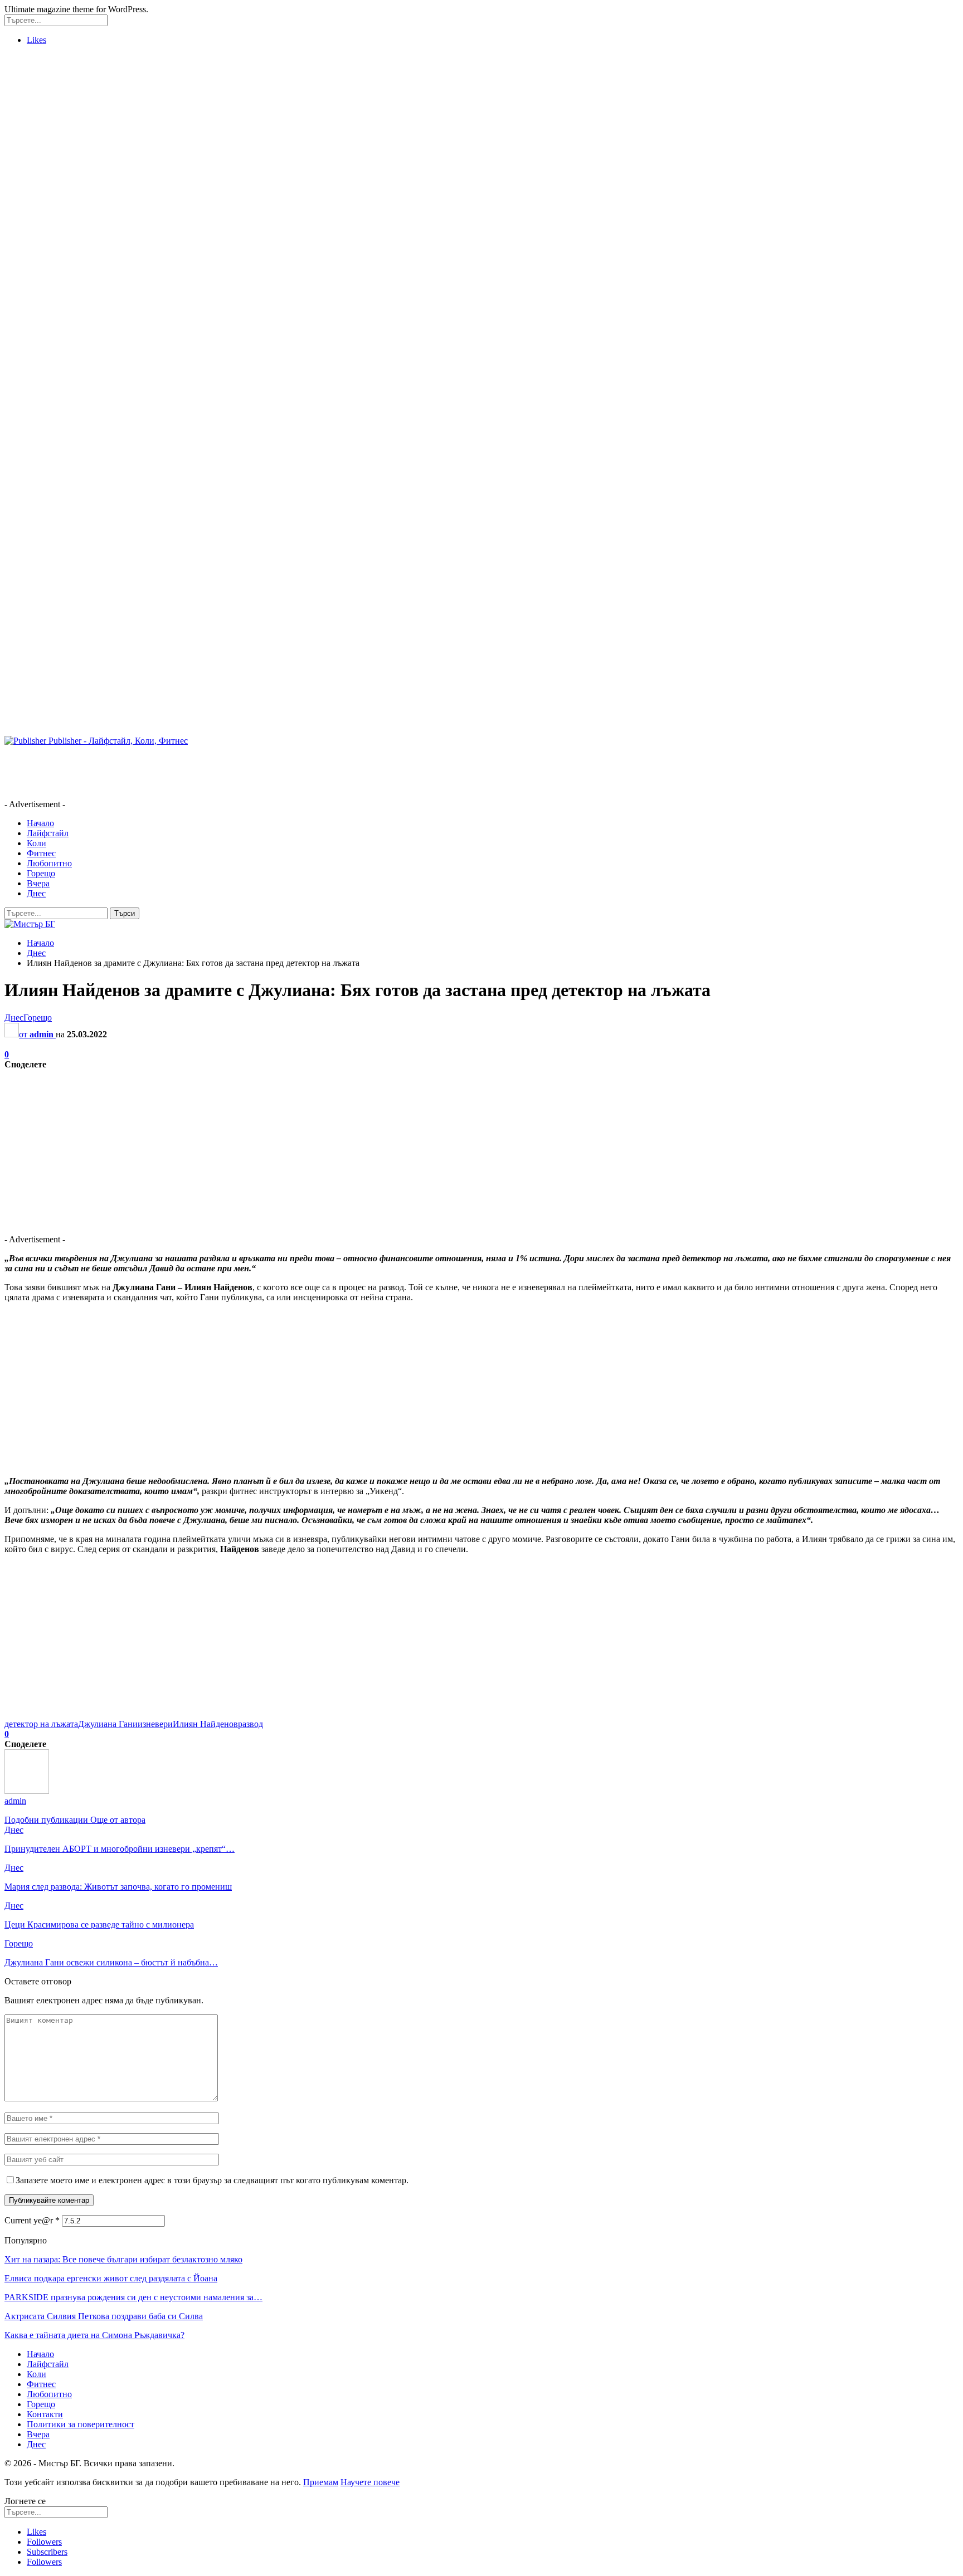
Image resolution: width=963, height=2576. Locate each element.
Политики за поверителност (81, 2424)
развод (251, 1724)
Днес (36, 893)
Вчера (38, 883)
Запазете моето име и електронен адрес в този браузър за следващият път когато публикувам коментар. (212, 2180)
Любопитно (49, 863)
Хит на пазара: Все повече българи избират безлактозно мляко (123, 2259)
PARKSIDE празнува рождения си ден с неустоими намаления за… (133, 2297)
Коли (37, 843)
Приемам (321, 2482)
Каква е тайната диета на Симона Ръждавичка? (94, 2335)
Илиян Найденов (205, 1724)
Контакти (45, 2414)
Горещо (41, 873)
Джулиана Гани (108, 1724)
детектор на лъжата (41, 1724)
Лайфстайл (48, 833)
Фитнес (41, 853)
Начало (40, 823)
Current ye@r (32, 2220)
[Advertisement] (49, 221)
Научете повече (370, 2482)
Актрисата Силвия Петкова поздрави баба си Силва (104, 2316)
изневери (155, 1724)
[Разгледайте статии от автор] (27, 1791)
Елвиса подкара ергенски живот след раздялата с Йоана (111, 2278)
